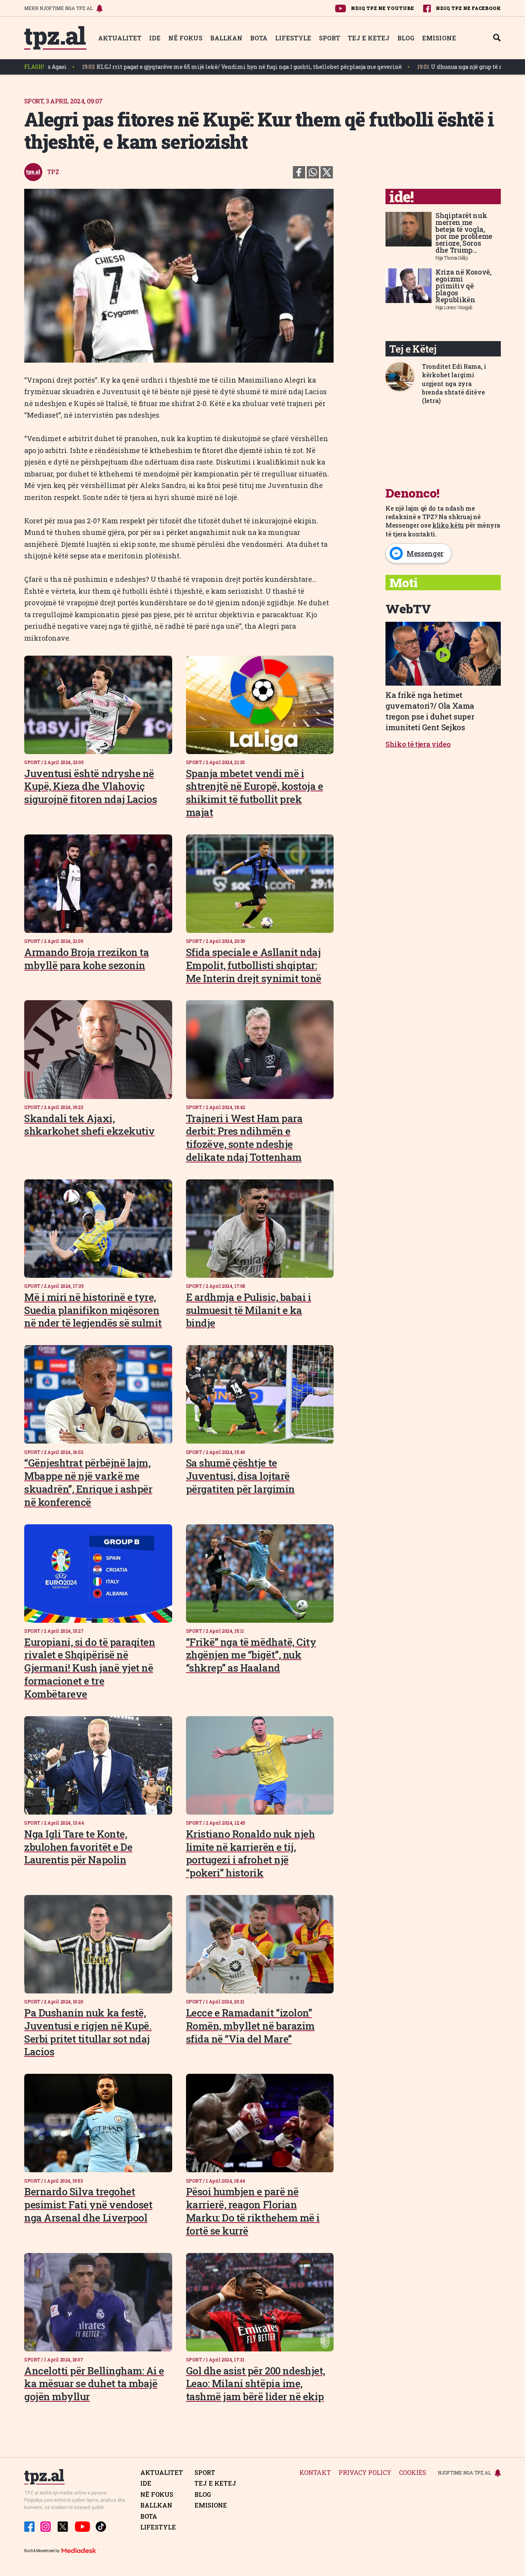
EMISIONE (439, 38)
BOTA (259, 38)
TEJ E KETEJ (369, 38)
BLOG (406, 38)
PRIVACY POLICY (365, 2473)
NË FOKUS (185, 38)
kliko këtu (448, 525)
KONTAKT (315, 2473)
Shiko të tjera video (418, 744)
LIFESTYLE (293, 38)
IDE (155, 38)
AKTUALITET (120, 38)
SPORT (330, 38)
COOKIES (413, 2473)
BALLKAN (226, 38)
